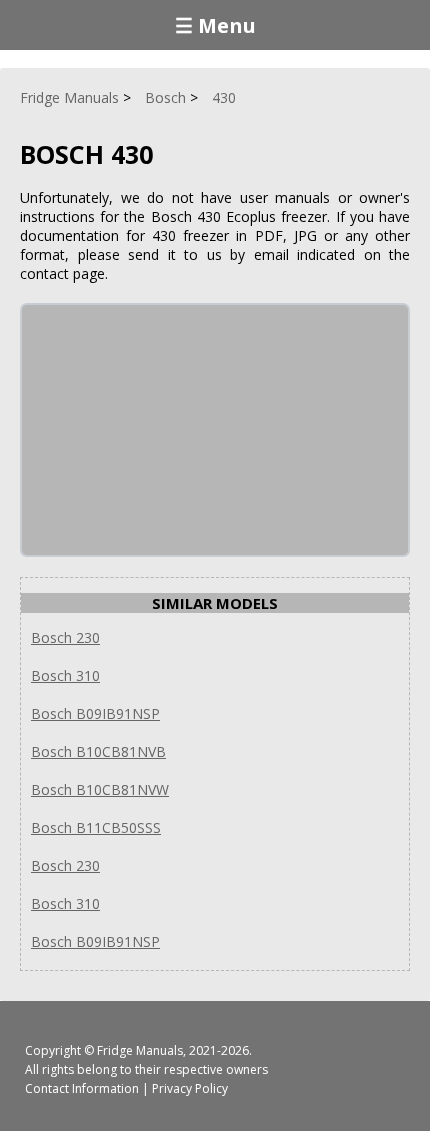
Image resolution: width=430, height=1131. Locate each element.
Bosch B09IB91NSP (95, 713)
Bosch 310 (65, 675)
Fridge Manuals (140, 1050)
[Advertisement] (172, 430)
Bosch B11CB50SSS (96, 827)
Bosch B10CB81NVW (100, 789)
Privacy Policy (190, 1088)
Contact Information (82, 1088)
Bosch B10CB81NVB (98, 751)
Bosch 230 (65, 637)
